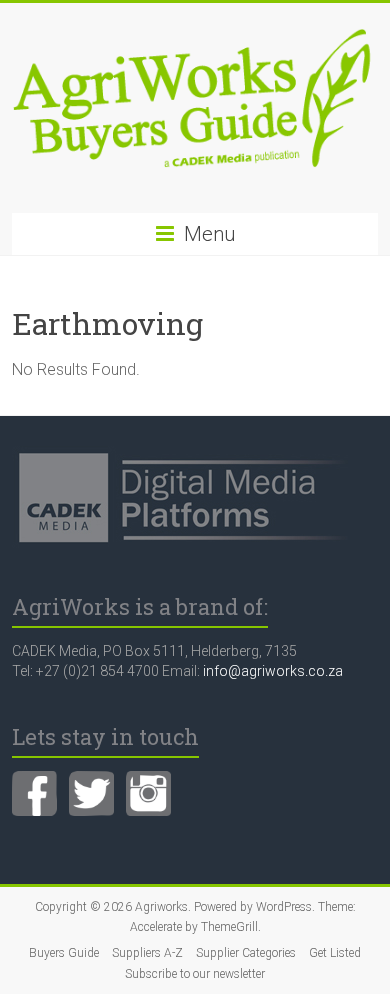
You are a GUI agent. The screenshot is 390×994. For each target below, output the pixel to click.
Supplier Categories (246, 953)
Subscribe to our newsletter (195, 974)
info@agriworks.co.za (273, 671)
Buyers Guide (64, 953)
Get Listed (335, 953)
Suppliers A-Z (147, 953)
